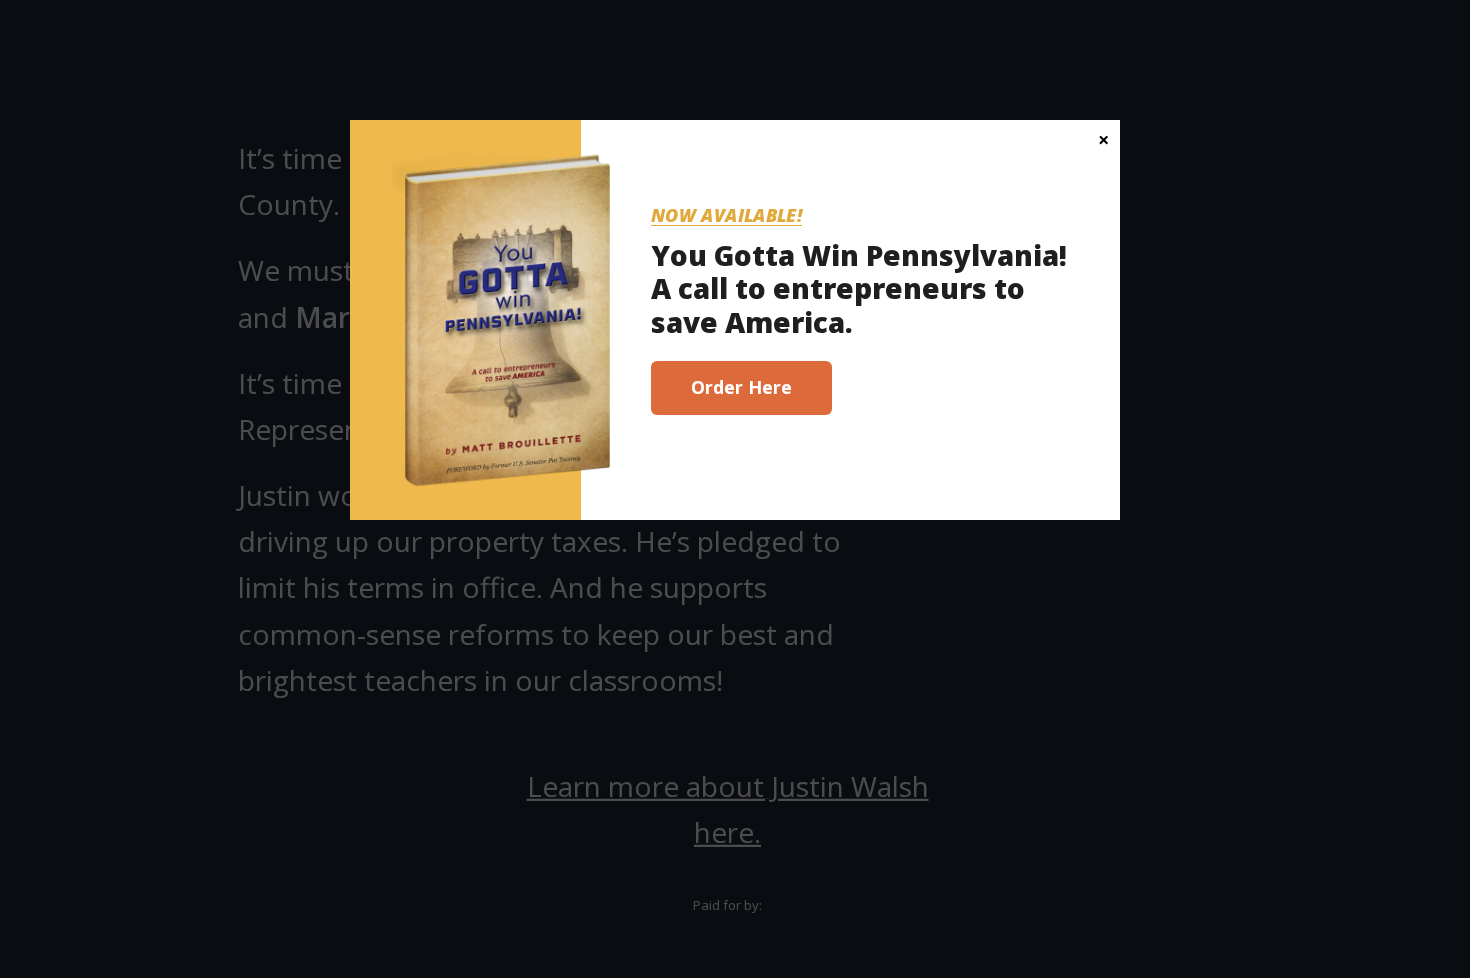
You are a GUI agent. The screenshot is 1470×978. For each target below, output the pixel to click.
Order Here (741, 387)
